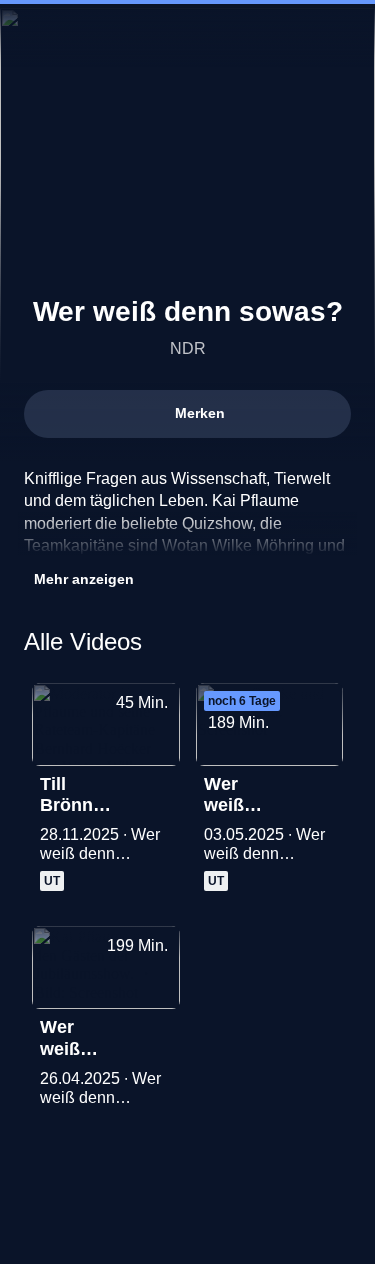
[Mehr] (156, 790)
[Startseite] (188, 36)
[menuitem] (275, 36)
